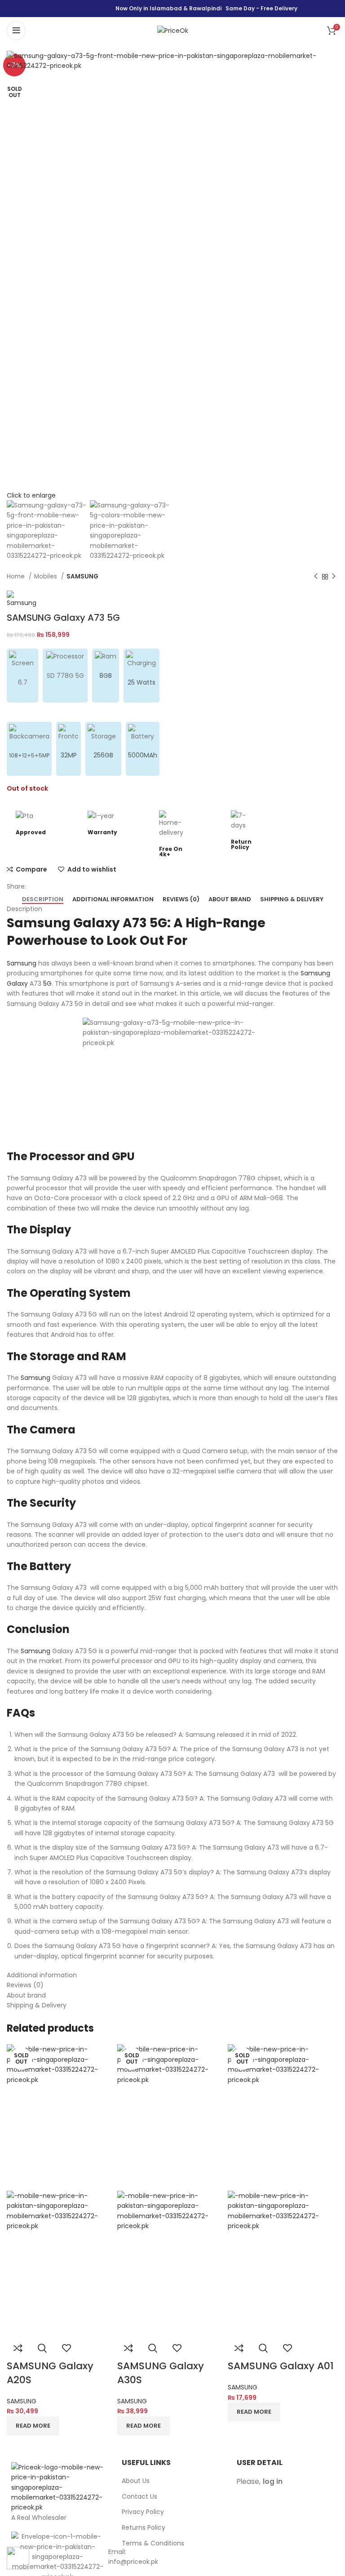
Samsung (22, 963)
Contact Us (139, 2497)
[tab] (43, 899)
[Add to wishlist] (66, 2348)
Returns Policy (144, 2528)
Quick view (42, 2348)
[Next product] (334, 577)
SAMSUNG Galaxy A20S (50, 2373)
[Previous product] (316, 577)
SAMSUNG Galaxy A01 (281, 2366)
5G (47, 983)
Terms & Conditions (153, 2543)
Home (17, 576)
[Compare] (18, 2348)
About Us (136, 2481)
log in (273, 2481)
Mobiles (46, 576)
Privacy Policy (143, 2512)
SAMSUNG (82, 576)
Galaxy (17, 983)
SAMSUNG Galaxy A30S (161, 2373)
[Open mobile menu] (16, 31)
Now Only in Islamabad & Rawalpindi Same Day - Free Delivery (206, 8)
